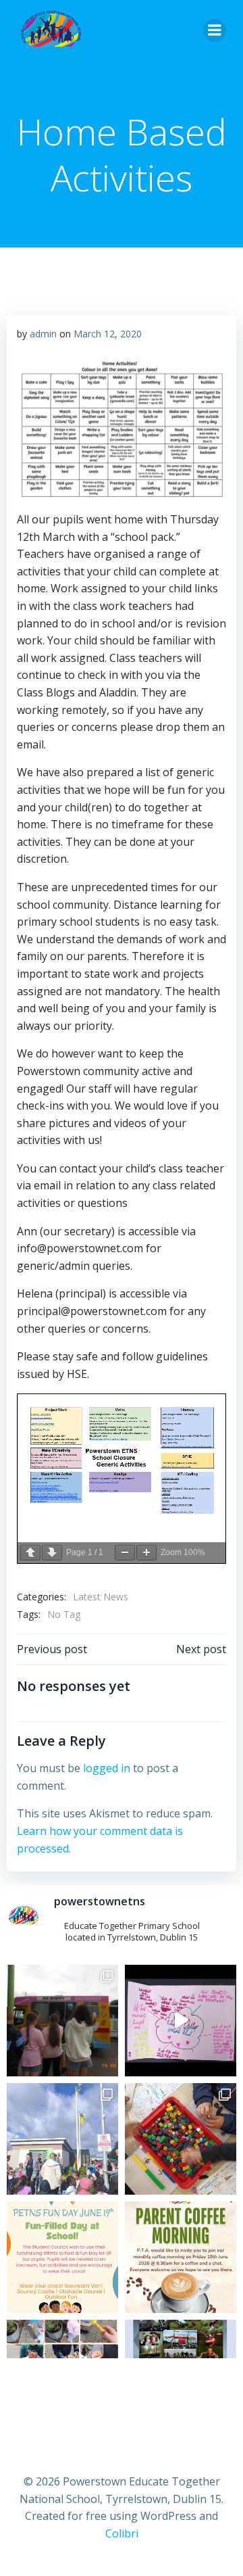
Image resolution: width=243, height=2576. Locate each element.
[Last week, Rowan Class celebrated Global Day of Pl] (181, 2139)
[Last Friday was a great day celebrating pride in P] (62, 2139)
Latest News (101, 1597)
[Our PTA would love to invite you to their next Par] (181, 2257)
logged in (107, 1768)
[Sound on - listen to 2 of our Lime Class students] (181, 2021)
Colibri (122, 2533)
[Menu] (215, 30)
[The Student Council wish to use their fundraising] (62, 2257)
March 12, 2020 (108, 334)
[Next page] (52, 1553)
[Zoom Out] (125, 1553)
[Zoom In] (146, 1553)
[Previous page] (30, 1553)
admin (43, 334)
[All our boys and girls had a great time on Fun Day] (62, 2021)
